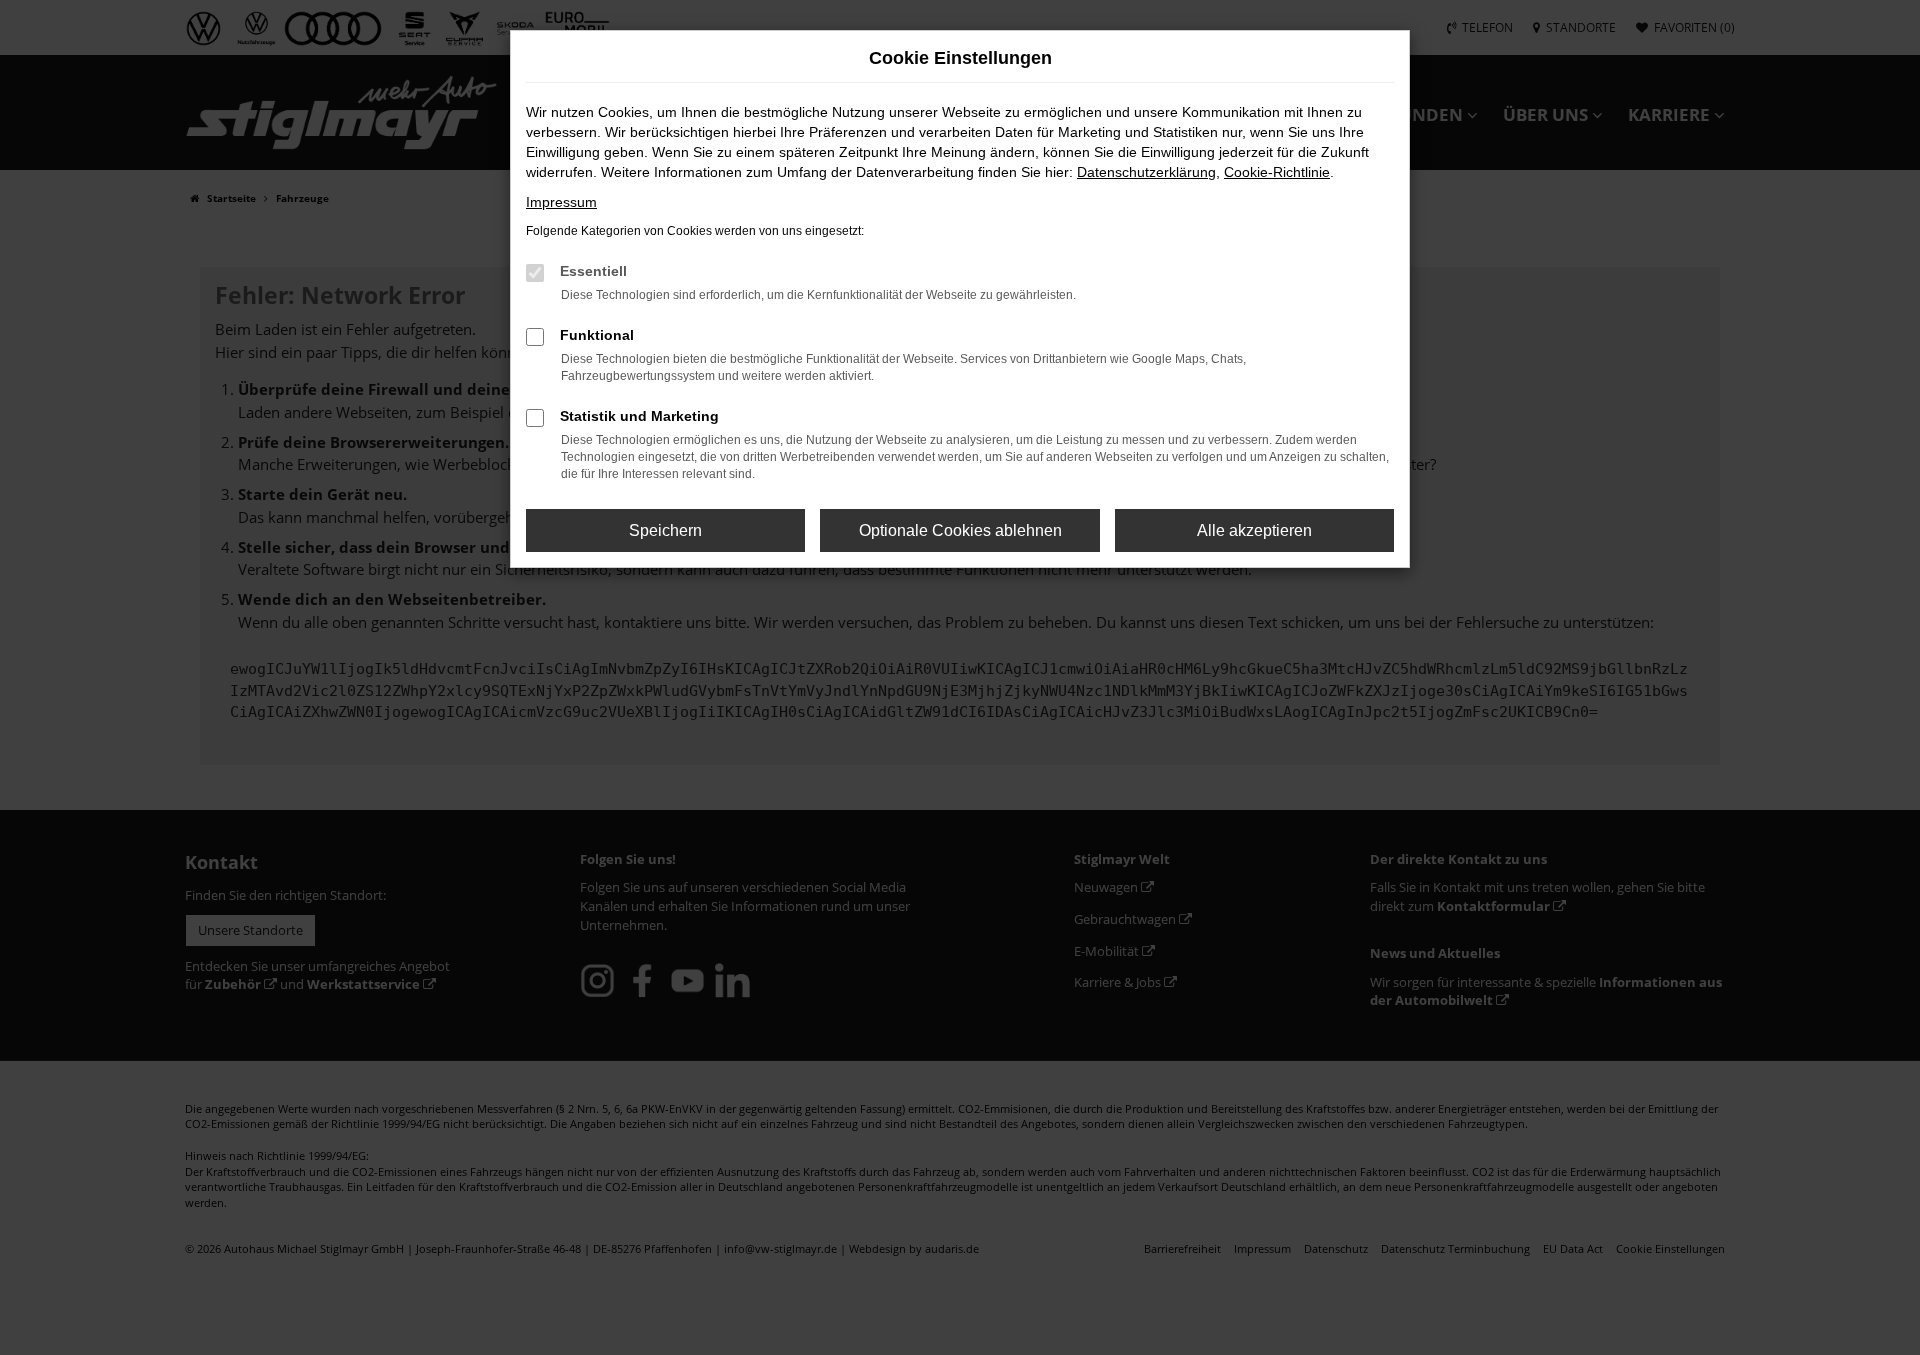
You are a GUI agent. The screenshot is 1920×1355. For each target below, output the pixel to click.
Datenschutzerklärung (1146, 172)
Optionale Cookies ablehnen (960, 530)
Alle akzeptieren (1254, 530)
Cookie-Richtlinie (1277, 172)
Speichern (665, 530)
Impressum (561, 202)
